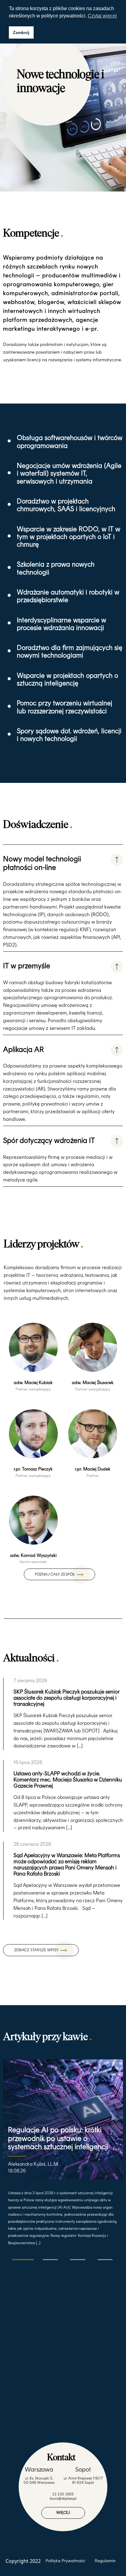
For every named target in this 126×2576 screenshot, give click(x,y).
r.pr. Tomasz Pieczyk (33, 1469)
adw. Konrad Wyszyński (33, 1555)
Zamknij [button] (21, 32)
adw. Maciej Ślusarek (93, 1383)
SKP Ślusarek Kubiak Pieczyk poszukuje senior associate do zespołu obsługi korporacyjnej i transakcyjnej (66, 1698)
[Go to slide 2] (50, 2260)
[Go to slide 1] (23, 2259)
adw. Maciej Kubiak (33, 1383)
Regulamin (105, 2561)
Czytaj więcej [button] (102, 16)
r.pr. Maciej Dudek (93, 1469)
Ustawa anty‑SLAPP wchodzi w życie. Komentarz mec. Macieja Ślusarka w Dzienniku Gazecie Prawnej (68, 1779)
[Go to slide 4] (105, 2260)
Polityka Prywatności (65, 2561)
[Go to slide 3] (78, 2260)
